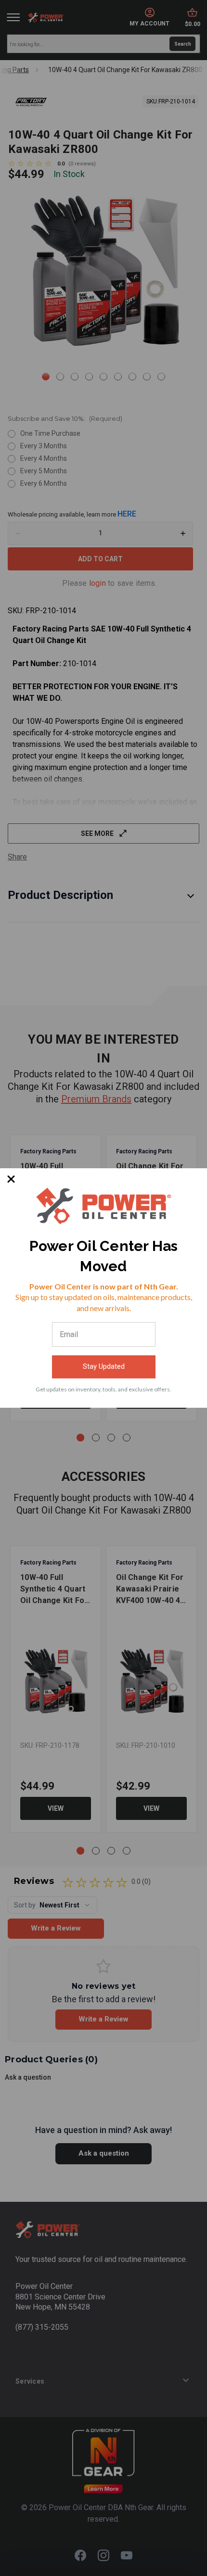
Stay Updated (104, 1366)
